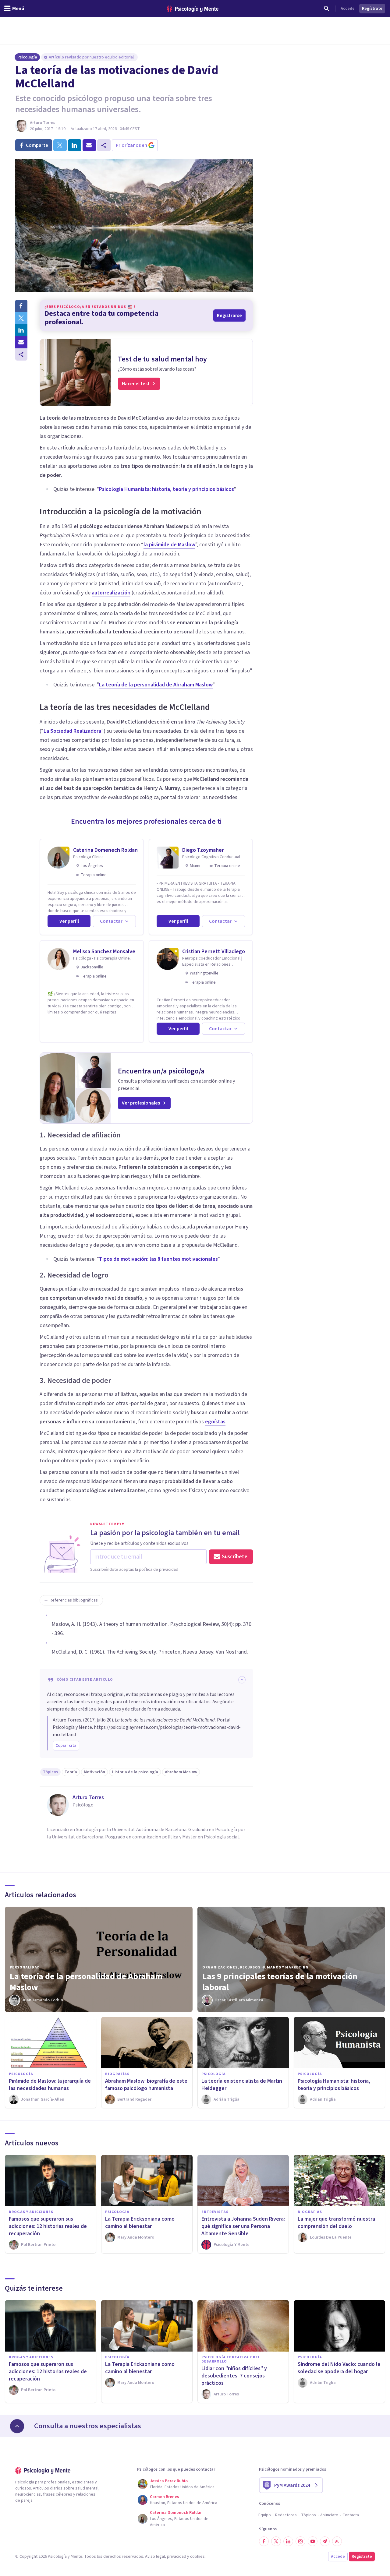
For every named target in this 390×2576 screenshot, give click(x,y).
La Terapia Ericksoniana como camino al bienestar (140, 2223)
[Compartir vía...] (21, 354)
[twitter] (60, 145)
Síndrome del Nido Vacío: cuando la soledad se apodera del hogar (339, 2368)
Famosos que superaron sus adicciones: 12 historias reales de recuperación (48, 2226)
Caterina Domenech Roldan (105, 850)
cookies (197, 2557)
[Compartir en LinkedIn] (21, 330)
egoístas (215, 1422)
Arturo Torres (43, 123)
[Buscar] (327, 9)
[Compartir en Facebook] (21, 306)
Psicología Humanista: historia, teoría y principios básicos (167, 489)
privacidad (177, 2557)
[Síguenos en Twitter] (276, 2541)
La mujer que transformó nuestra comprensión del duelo (336, 2223)
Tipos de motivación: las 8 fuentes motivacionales (158, 1259)
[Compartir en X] (21, 318)
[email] (89, 145)
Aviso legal (155, 2557)
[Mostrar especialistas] (17, 2426)
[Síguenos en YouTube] (313, 2541)
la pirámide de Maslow (169, 545)
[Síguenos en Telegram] (325, 2541)
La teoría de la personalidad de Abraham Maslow (156, 685)
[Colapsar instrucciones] (242, 1680)
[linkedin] (75, 145)
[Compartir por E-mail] (21, 342)
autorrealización (111, 593)
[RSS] (337, 2541)
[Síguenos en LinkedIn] (288, 2541)
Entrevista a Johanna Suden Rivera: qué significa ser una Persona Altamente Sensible (243, 2226)
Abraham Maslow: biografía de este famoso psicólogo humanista (146, 2085)
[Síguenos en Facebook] (264, 2541)
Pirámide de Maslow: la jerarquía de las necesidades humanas (50, 2085)
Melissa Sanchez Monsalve (104, 951)
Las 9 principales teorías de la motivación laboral (280, 1982)
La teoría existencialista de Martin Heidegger (242, 2085)
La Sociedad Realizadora (72, 731)
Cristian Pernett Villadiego (214, 951)
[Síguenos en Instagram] (300, 2541)
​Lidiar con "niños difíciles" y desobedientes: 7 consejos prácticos (234, 2376)
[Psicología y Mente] (193, 9)
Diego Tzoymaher (203, 850)
